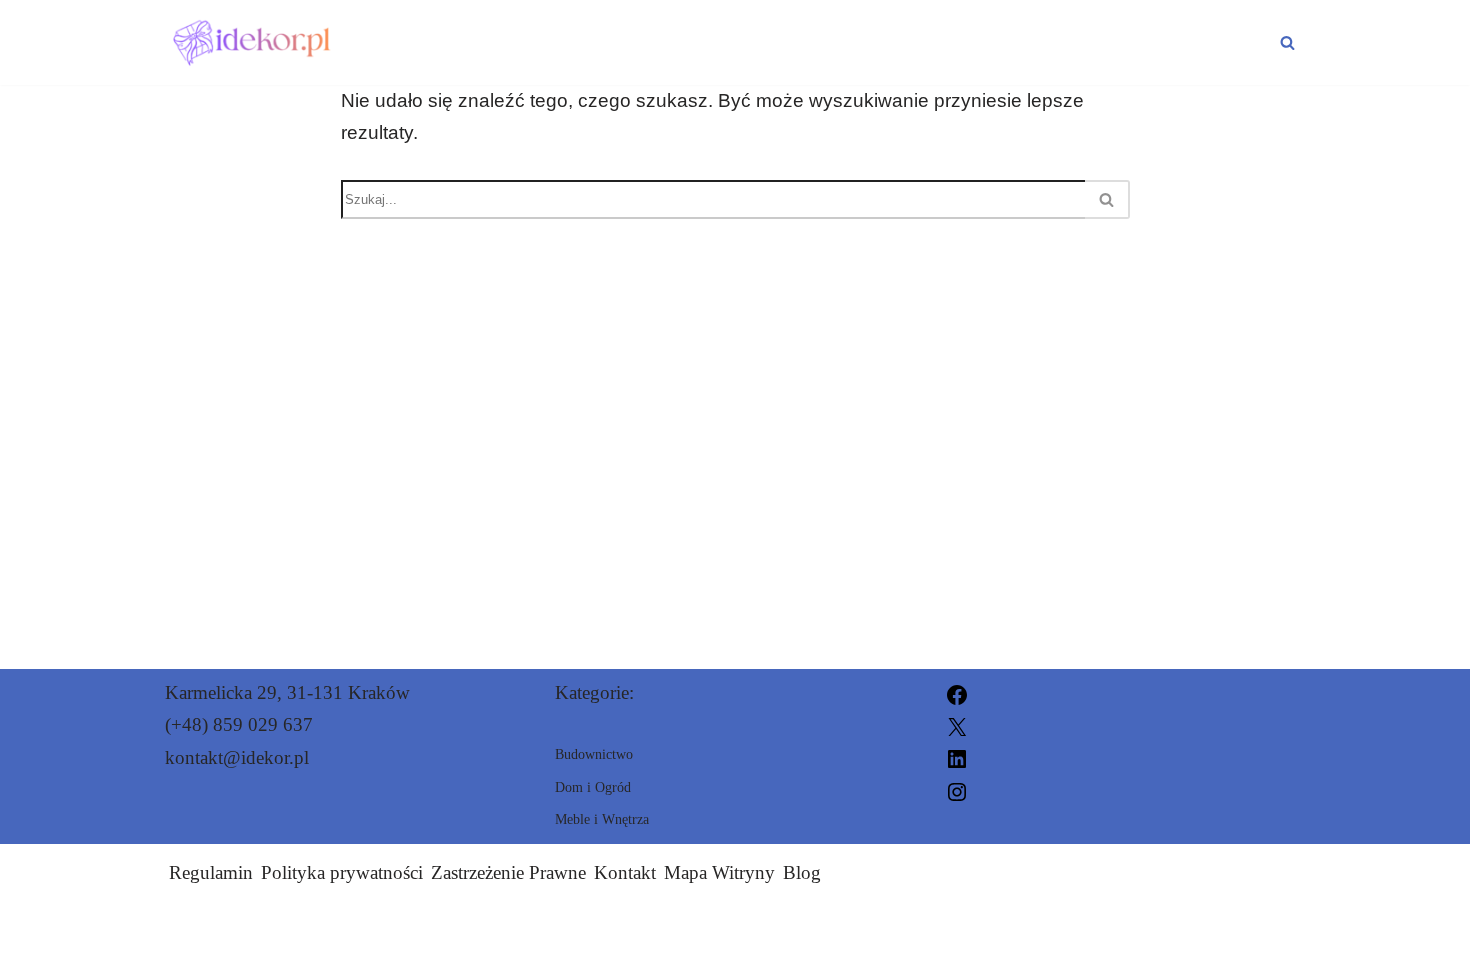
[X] (957, 724)
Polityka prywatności (342, 872)
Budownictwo (941, 42)
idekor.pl (963, 928)
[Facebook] (957, 692)
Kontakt (625, 872)
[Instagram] (957, 789)
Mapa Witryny (719, 872)
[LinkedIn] (957, 757)
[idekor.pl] (254, 42)
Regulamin (211, 872)
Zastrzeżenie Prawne (508, 872)
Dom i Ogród (739, 42)
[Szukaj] (1287, 42)
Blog (802, 872)
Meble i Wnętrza (1170, 42)
